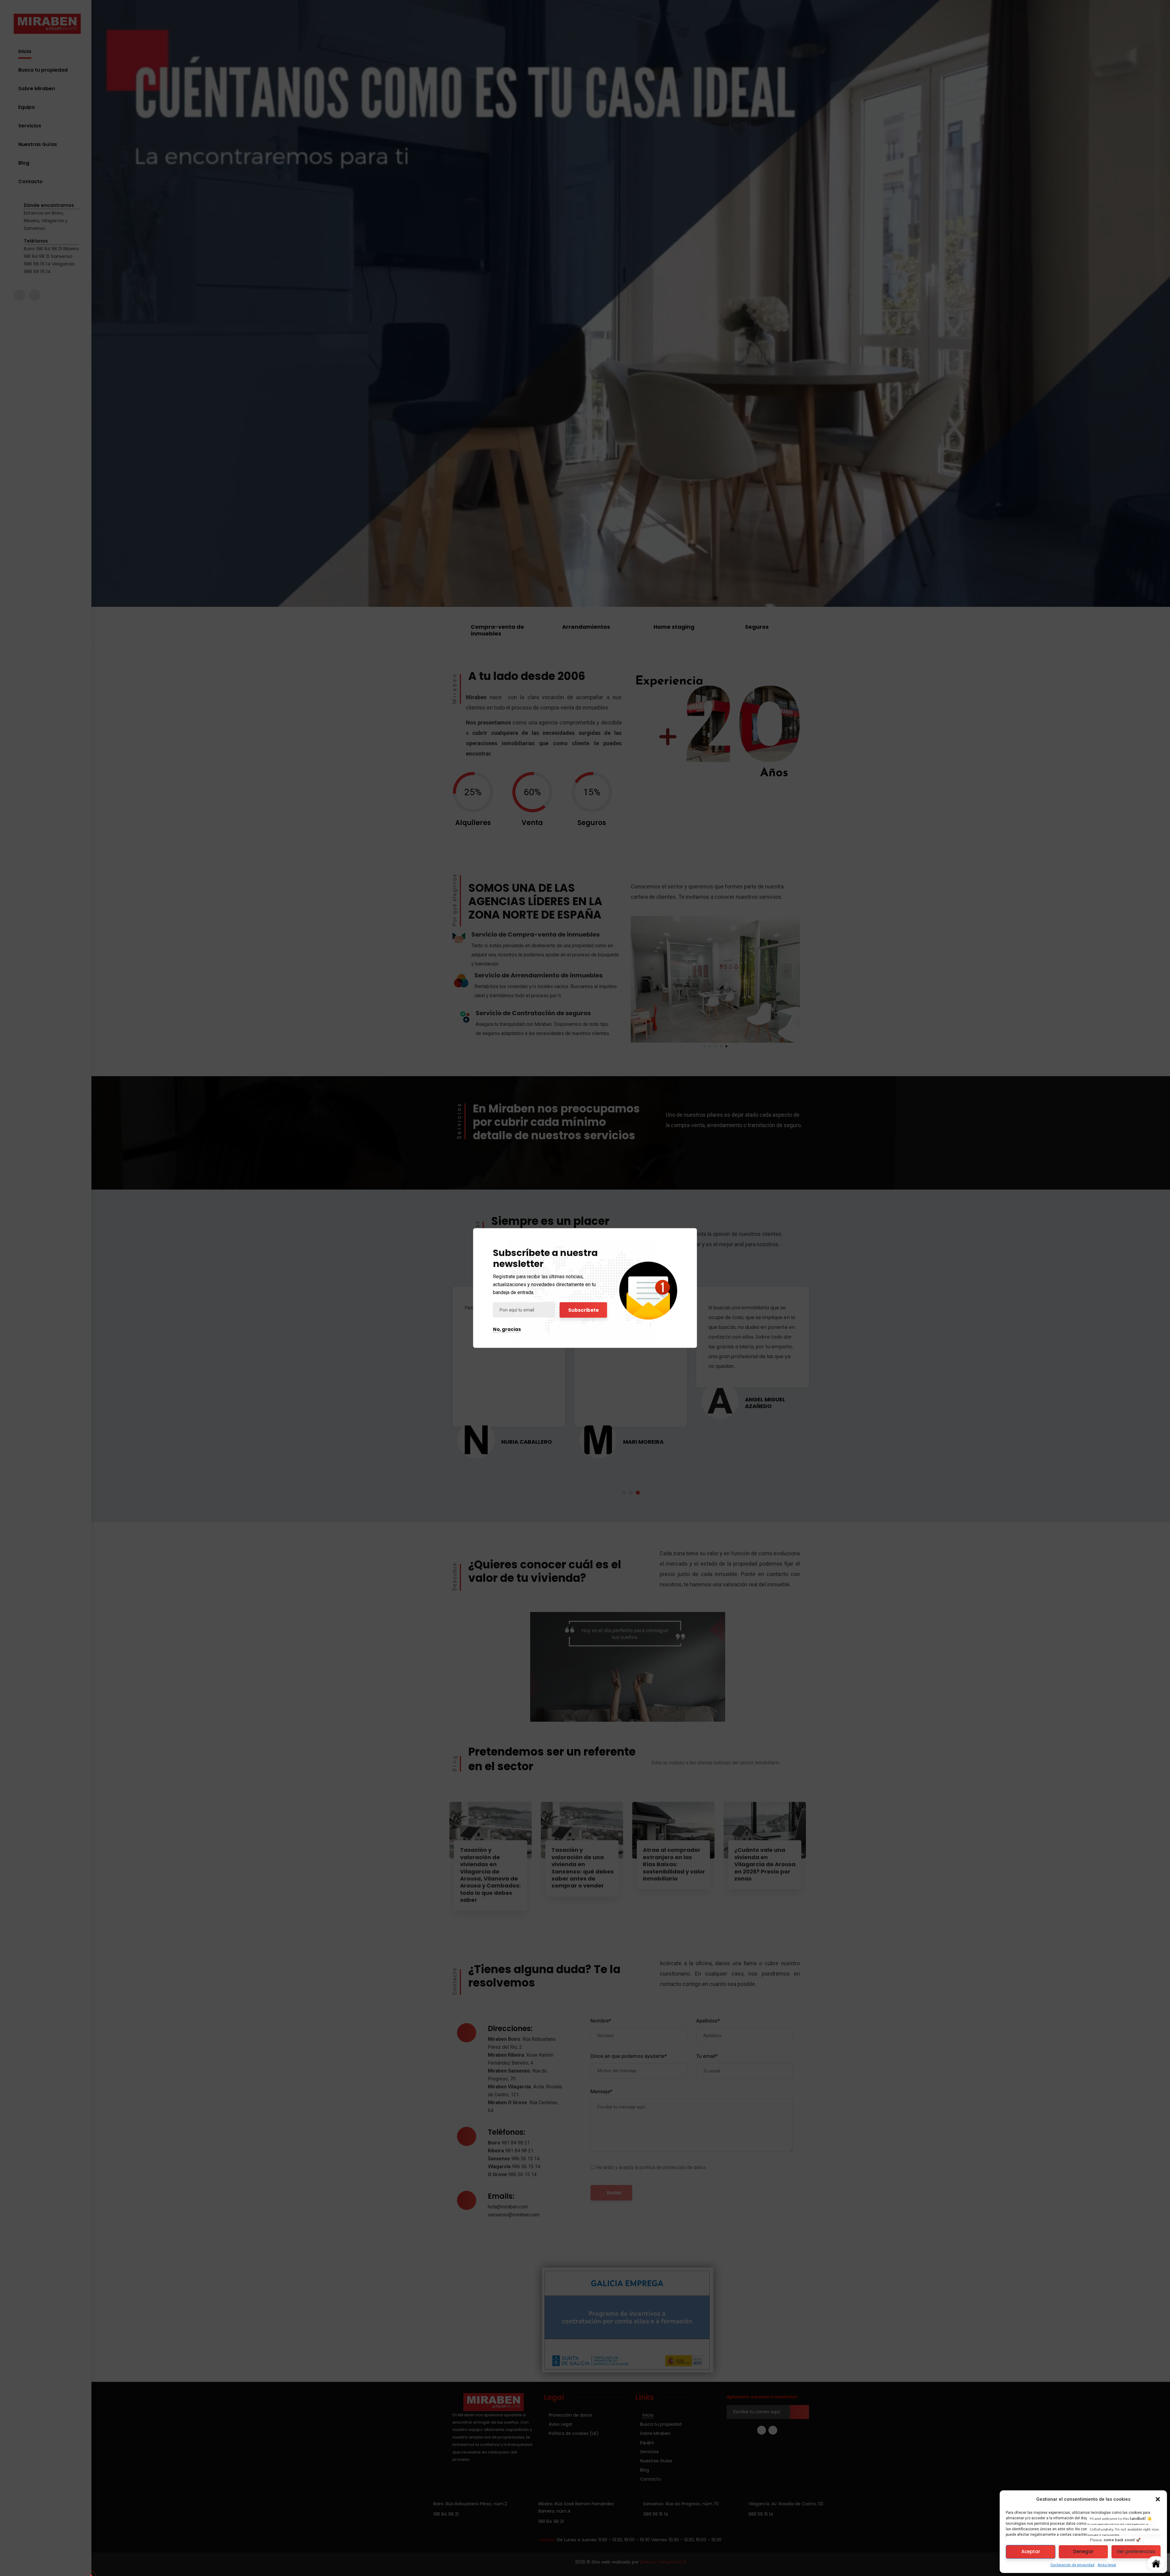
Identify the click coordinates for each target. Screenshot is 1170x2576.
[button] (1158, 2499)
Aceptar (1031, 2551)
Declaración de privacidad (1072, 2565)
